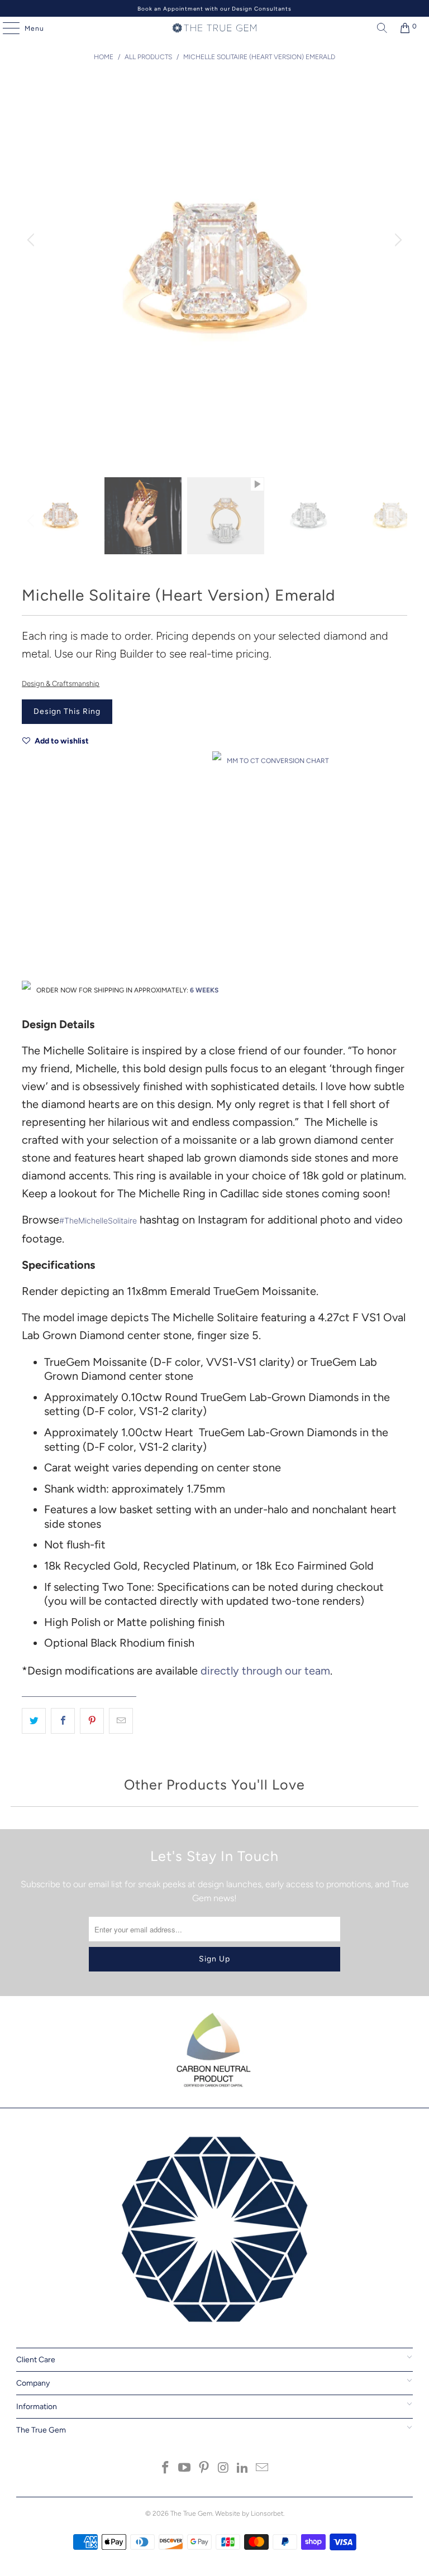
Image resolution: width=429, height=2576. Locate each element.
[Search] (379, 28)
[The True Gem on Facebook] (165, 2469)
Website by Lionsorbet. (250, 2513)
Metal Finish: (42, 862)
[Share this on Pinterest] (92, 1721)
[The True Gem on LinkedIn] (243, 2469)
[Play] (214, 268)
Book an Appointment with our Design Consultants (214, 9)
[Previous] (32, 241)
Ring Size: (38, 911)
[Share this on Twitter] (34, 1721)
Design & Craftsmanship (61, 683)
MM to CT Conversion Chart (278, 761)
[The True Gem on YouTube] (185, 2469)
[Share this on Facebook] (63, 1721)
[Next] (397, 241)
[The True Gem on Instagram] (224, 2469)
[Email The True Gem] (263, 2469)
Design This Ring (67, 711)
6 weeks (204, 990)
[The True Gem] (214, 28)
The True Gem (191, 2513)
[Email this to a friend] (121, 1721)
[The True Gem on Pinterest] (204, 2469)
